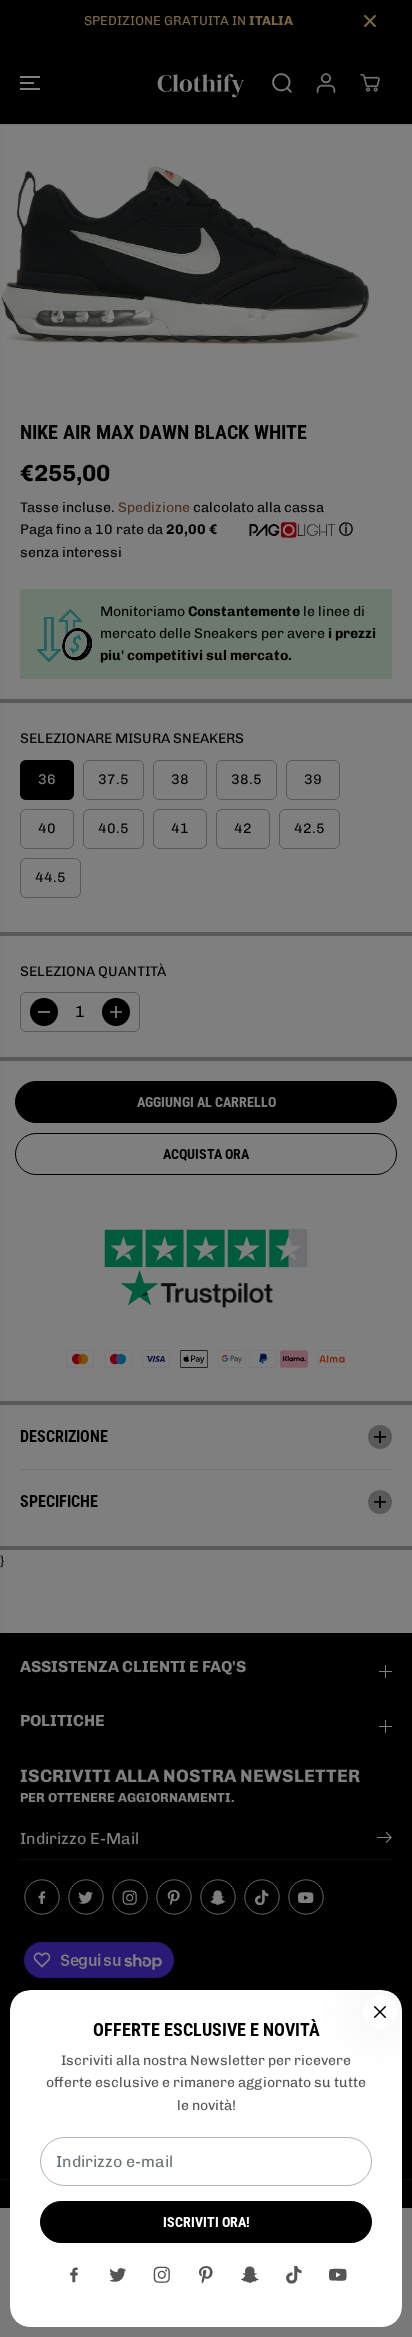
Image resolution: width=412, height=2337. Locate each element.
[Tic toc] (294, 2275)
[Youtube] (338, 2275)
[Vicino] (380, 2012)
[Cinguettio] (118, 2275)
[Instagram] (162, 2275)
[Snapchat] (250, 2275)
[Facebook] (74, 2275)
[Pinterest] (206, 2275)
